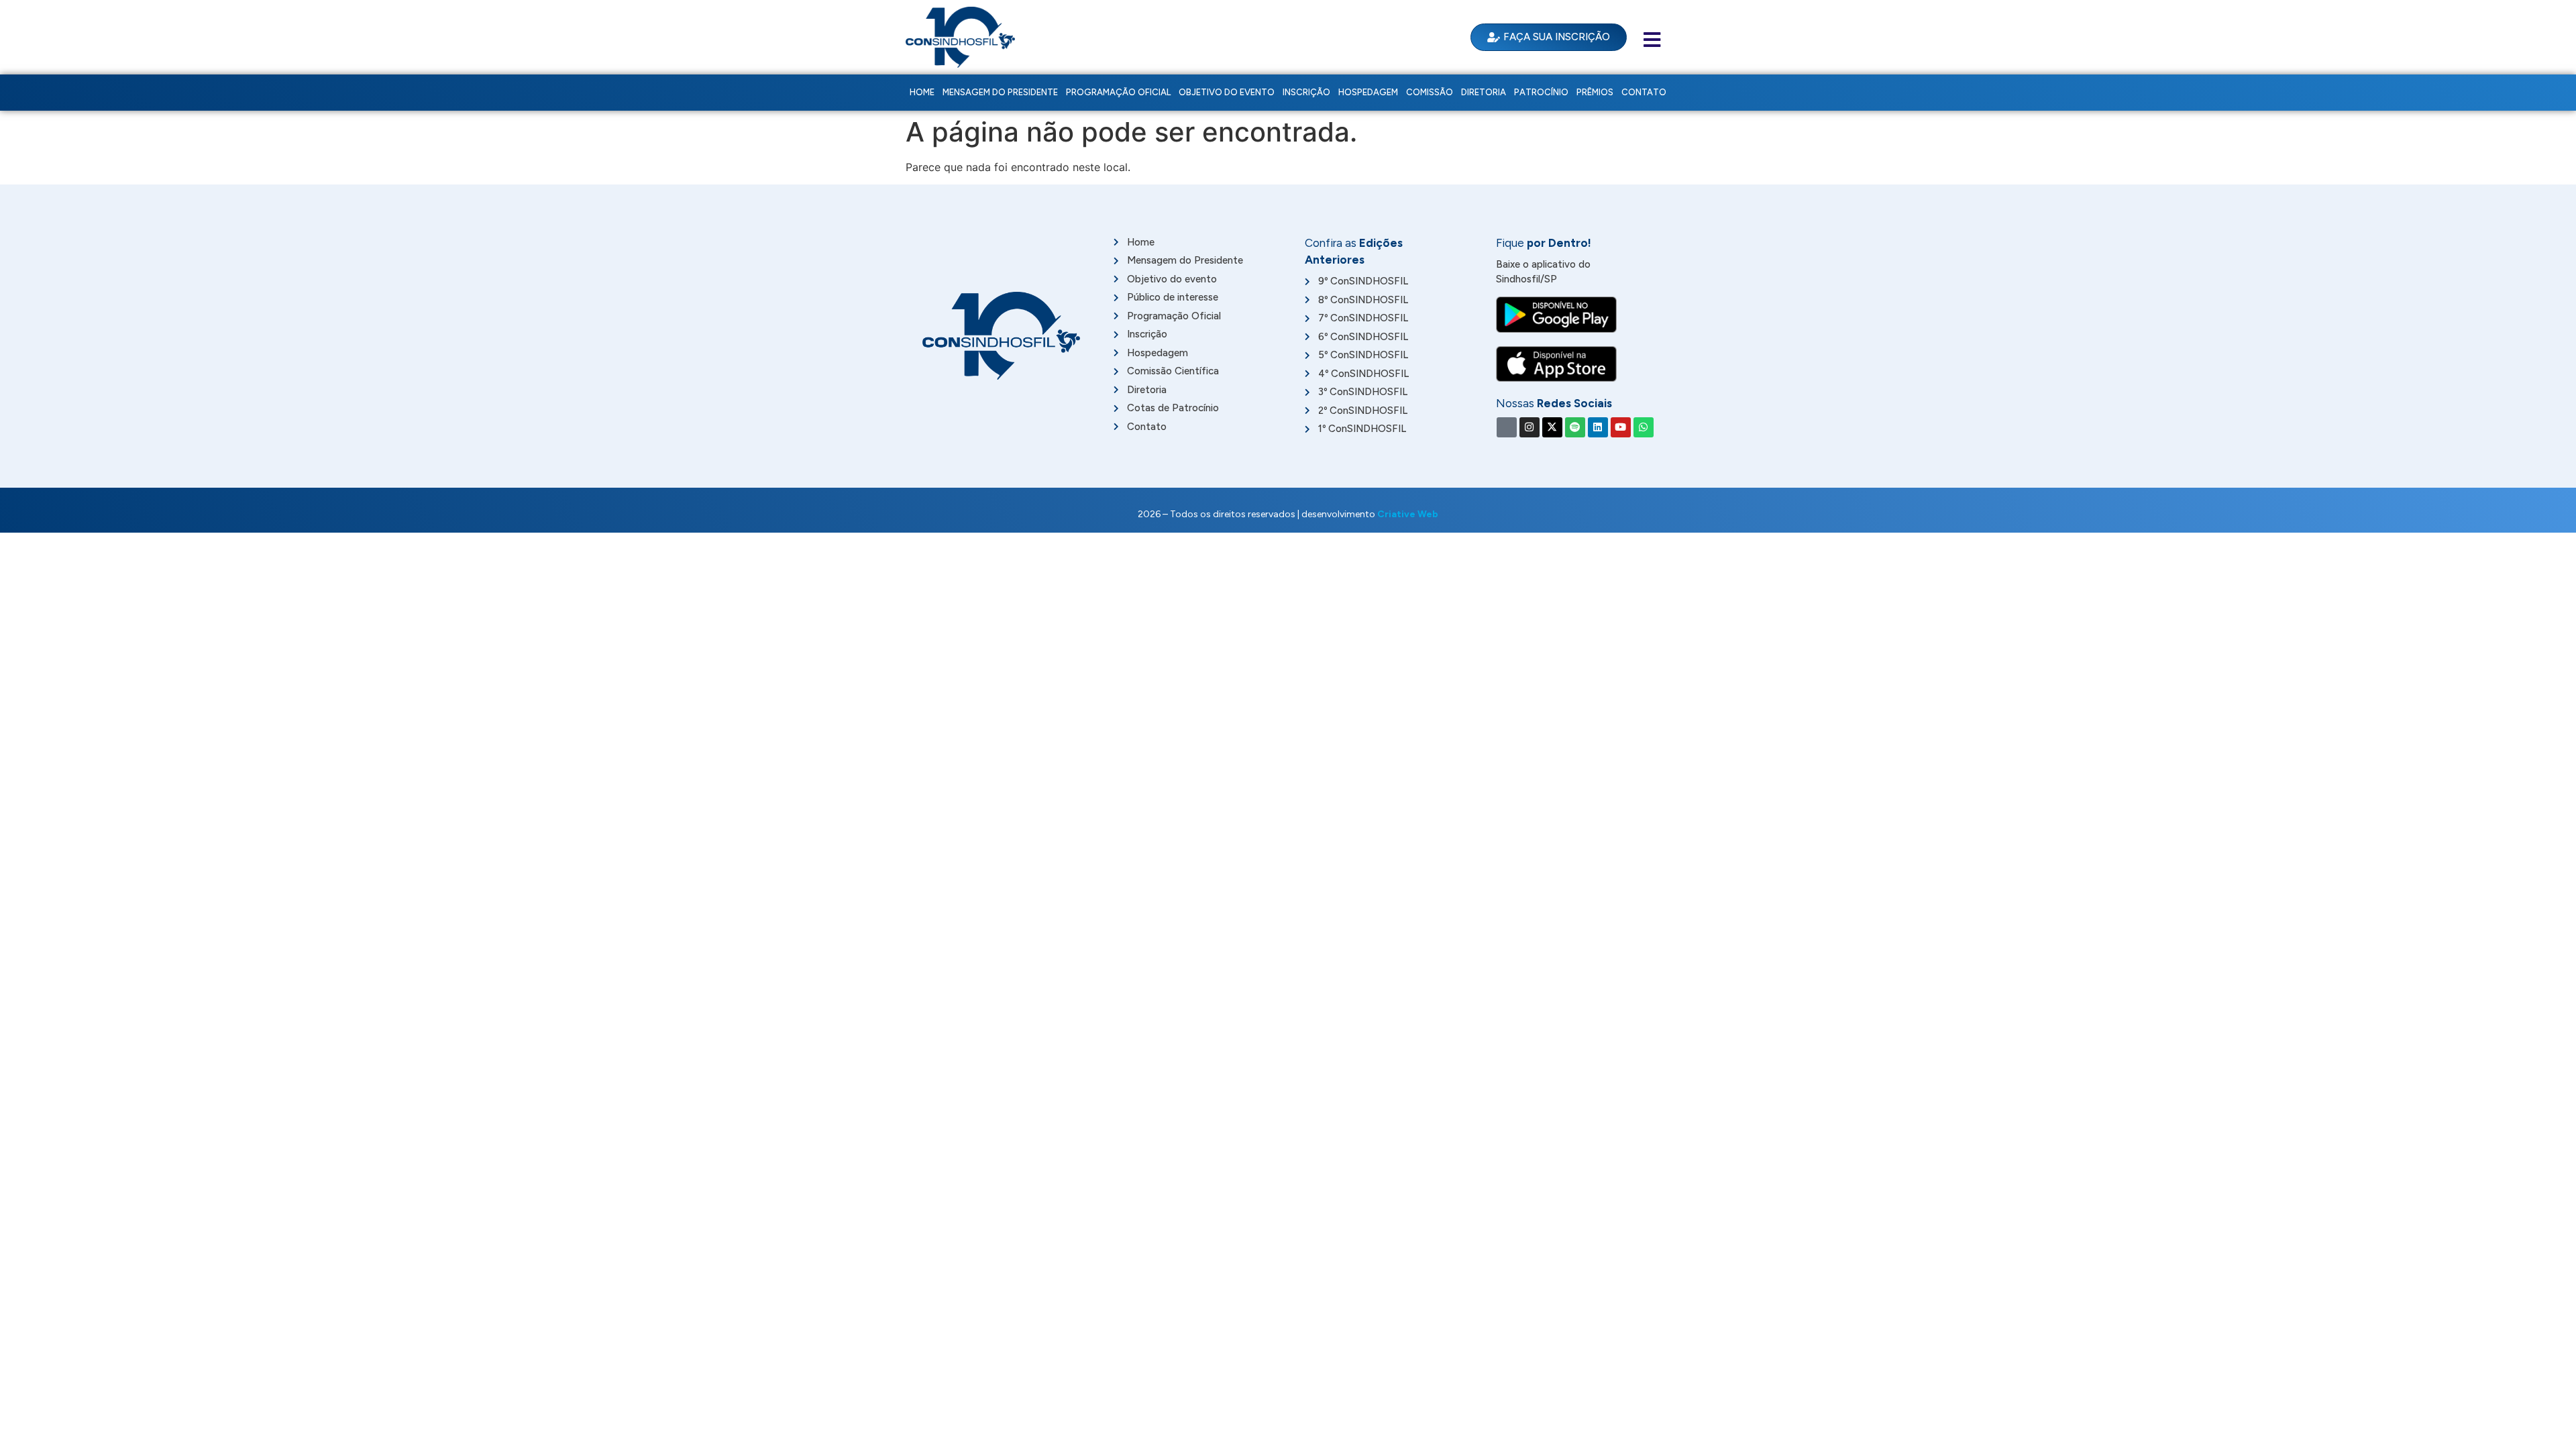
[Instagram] (1529, 427)
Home (922, 92)
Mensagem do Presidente (1000, 92)
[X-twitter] (1552, 427)
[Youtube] (1621, 427)
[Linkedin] (1598, 427)
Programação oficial (1118, 92)
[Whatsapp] (1644, 427)
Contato (1644, 92)
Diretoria (1484, 92)
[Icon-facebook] (1507, 427)
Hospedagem (1368, 92)
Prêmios (1595, 92)
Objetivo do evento (1227, 92)
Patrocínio (1541, 92)
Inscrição (1306, 92)
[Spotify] (1575, 427)
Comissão (1430, 92)
